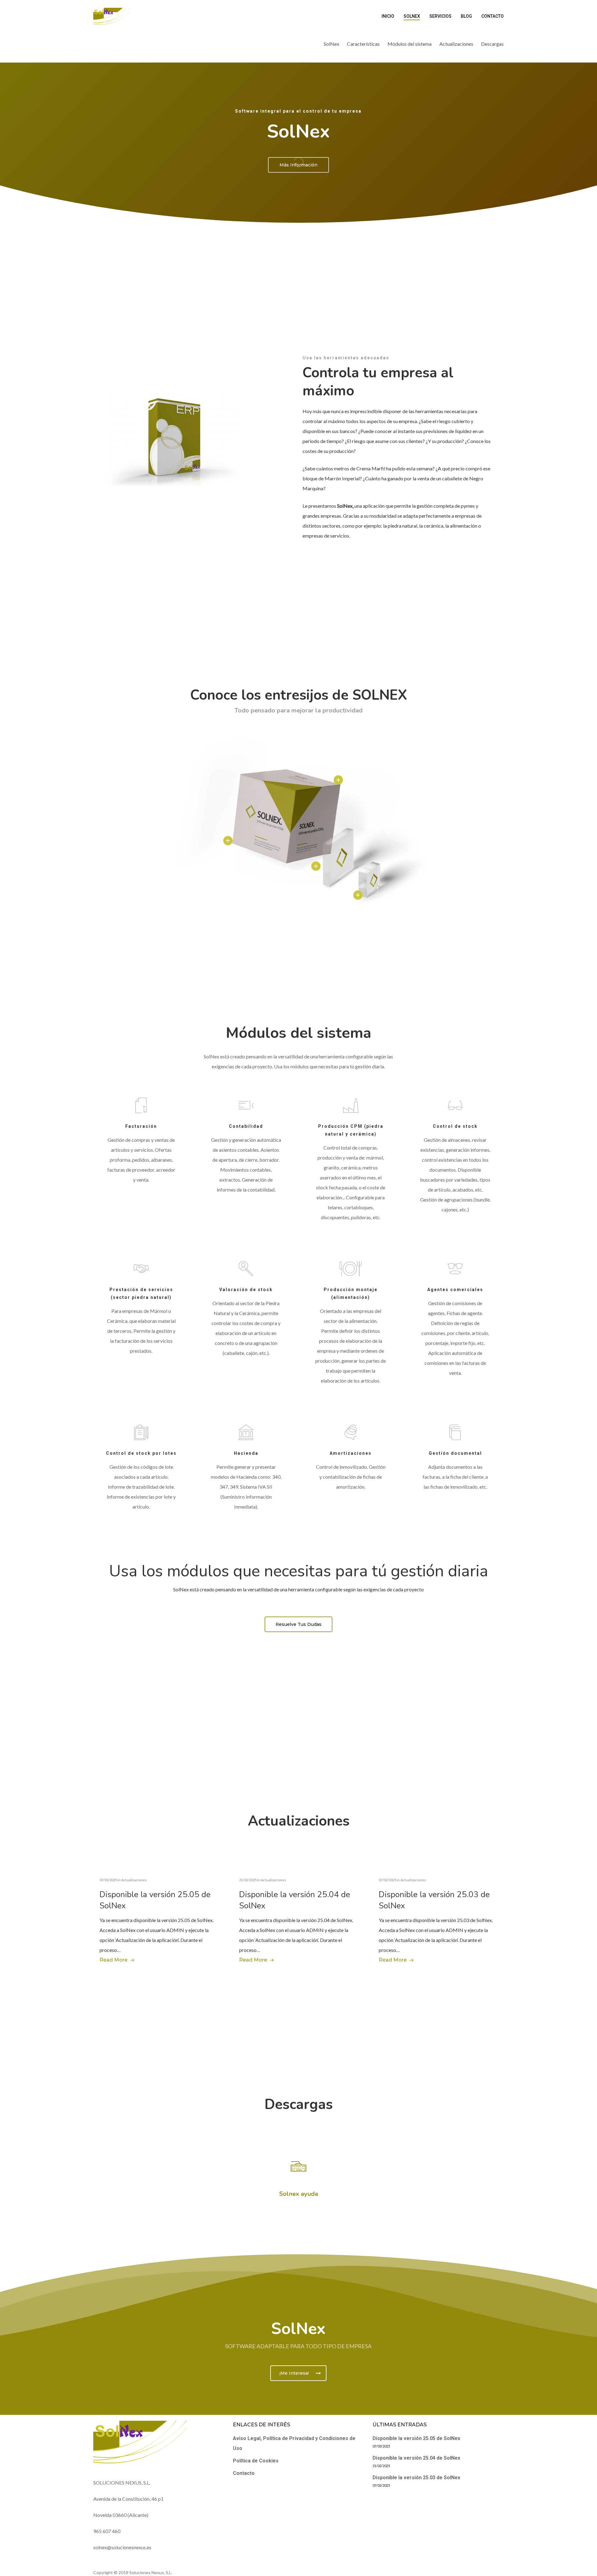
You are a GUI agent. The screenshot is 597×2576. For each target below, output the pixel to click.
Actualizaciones (456, 44)
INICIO (388, 16)
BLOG (466, 16)
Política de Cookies (256, 2461)
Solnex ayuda (299, 2194)
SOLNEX (412, 16)
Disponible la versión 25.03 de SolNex (416, 2478)
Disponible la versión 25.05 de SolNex (416, 2438)
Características (363, 44)
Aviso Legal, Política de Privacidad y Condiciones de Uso (294, 2443)
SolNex (331, 44)
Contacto (244, 2473)
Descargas (492, 44)
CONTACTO (493, 16)
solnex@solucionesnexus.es (122, 2547)
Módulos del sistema (410, 44)
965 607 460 (107, 2531)
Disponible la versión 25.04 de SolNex (416, 2458)
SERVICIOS (440, 16)
